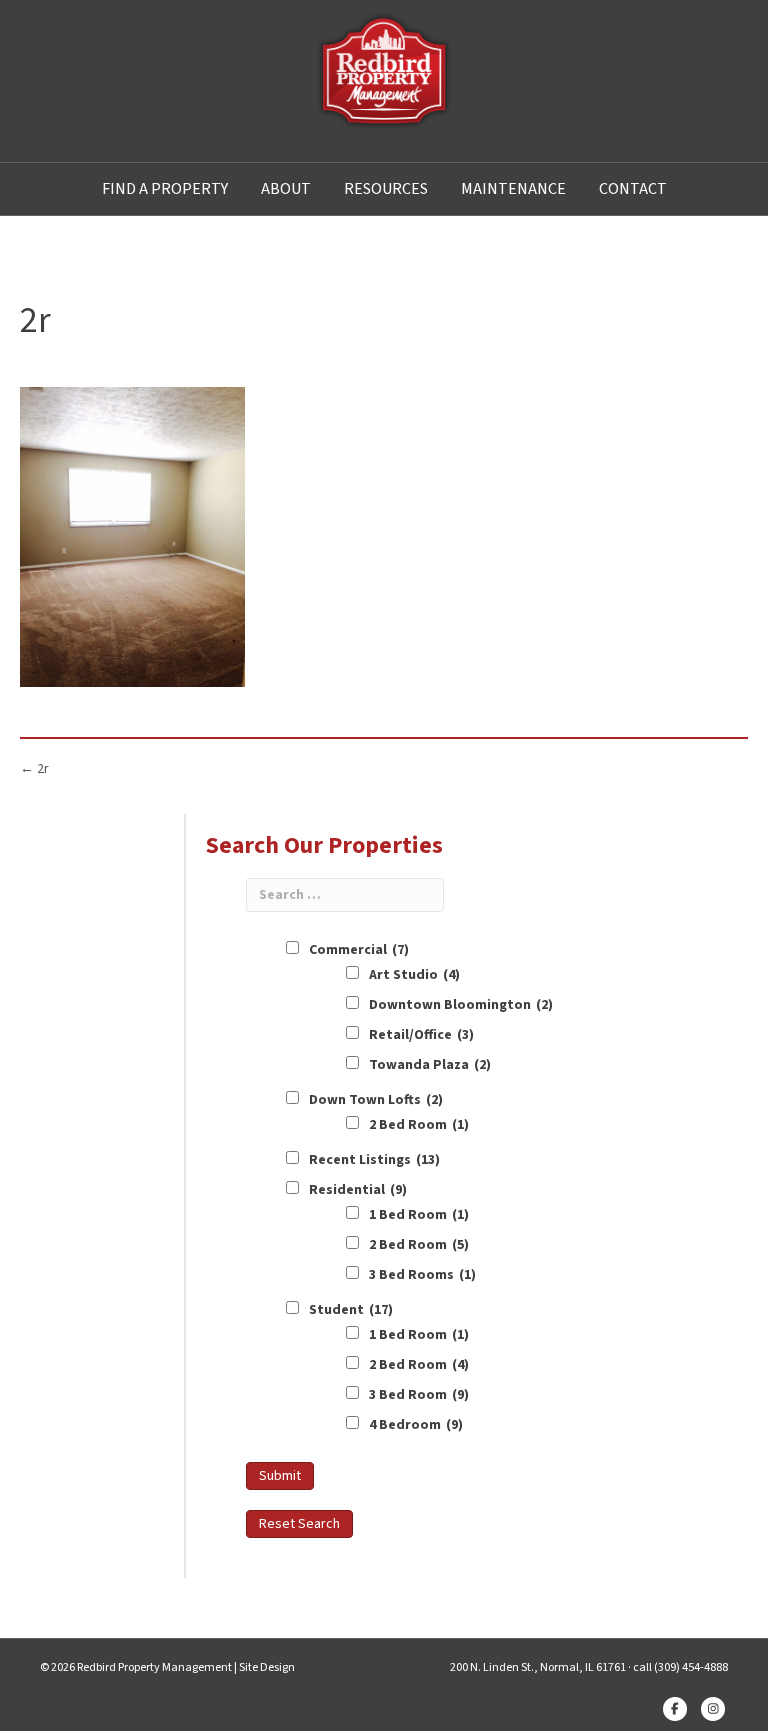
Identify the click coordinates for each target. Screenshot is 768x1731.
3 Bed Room (419, 1395)
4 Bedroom (416, 1425)
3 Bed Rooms (422, 1275)
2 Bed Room (419, 1125)
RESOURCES (386, 189)
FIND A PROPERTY (165, 189)
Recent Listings (374, 1160)
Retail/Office (421, 1035)
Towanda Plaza (430, 1065)
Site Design (267, 1667)
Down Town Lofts (376, 1100)
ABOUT (286, 189)
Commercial (359, 950)
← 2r (34, 769)
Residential (358, 1190)
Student (351, 1310)
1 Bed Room (419, 1215)
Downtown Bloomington (461, 1005)
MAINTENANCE (513, 189)
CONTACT (633, 189)
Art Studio (414, 975)
